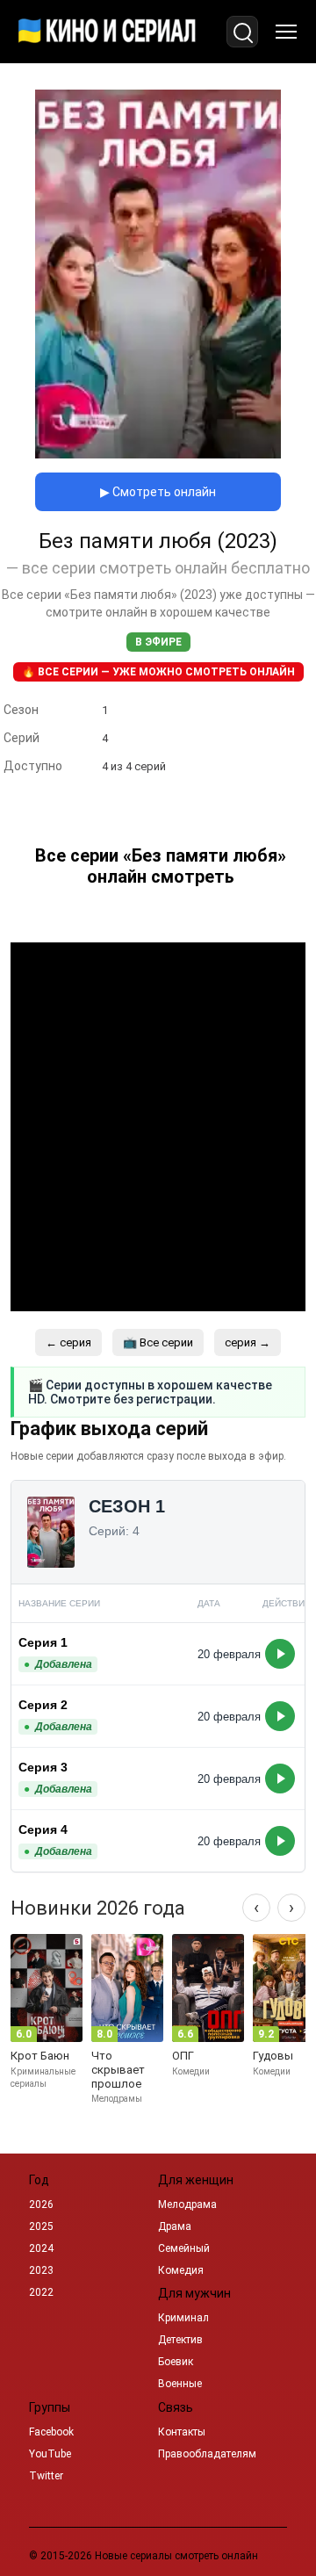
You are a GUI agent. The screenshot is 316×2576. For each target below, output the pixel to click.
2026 (41, 2204)
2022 (41, 2292)
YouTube (50, 2454)
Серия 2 (43, 1705)
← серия (68, 1342)
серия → (248, 1342)
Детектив (180, 2340)
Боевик (176, 2362)
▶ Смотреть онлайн (158, 492)
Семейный (184, 2248)
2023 (41, 2270)
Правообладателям (207, 2454)
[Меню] (286, 32)
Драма (175, 2226)
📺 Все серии (158, 1342)
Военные (180, 2384)
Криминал (183, 2318)
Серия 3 (43, 1767)
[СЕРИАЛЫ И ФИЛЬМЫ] (107, 32)
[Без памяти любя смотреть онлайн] (158, 454)
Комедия (181, 2270)
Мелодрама (187, 2204)
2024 (41, 2248)
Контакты (182, 2432)
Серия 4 (43, 1829)
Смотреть (280, 1654)
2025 (41, 2226)
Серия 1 (43, 1642)
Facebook (51, 2432)
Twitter (46, 2476)
